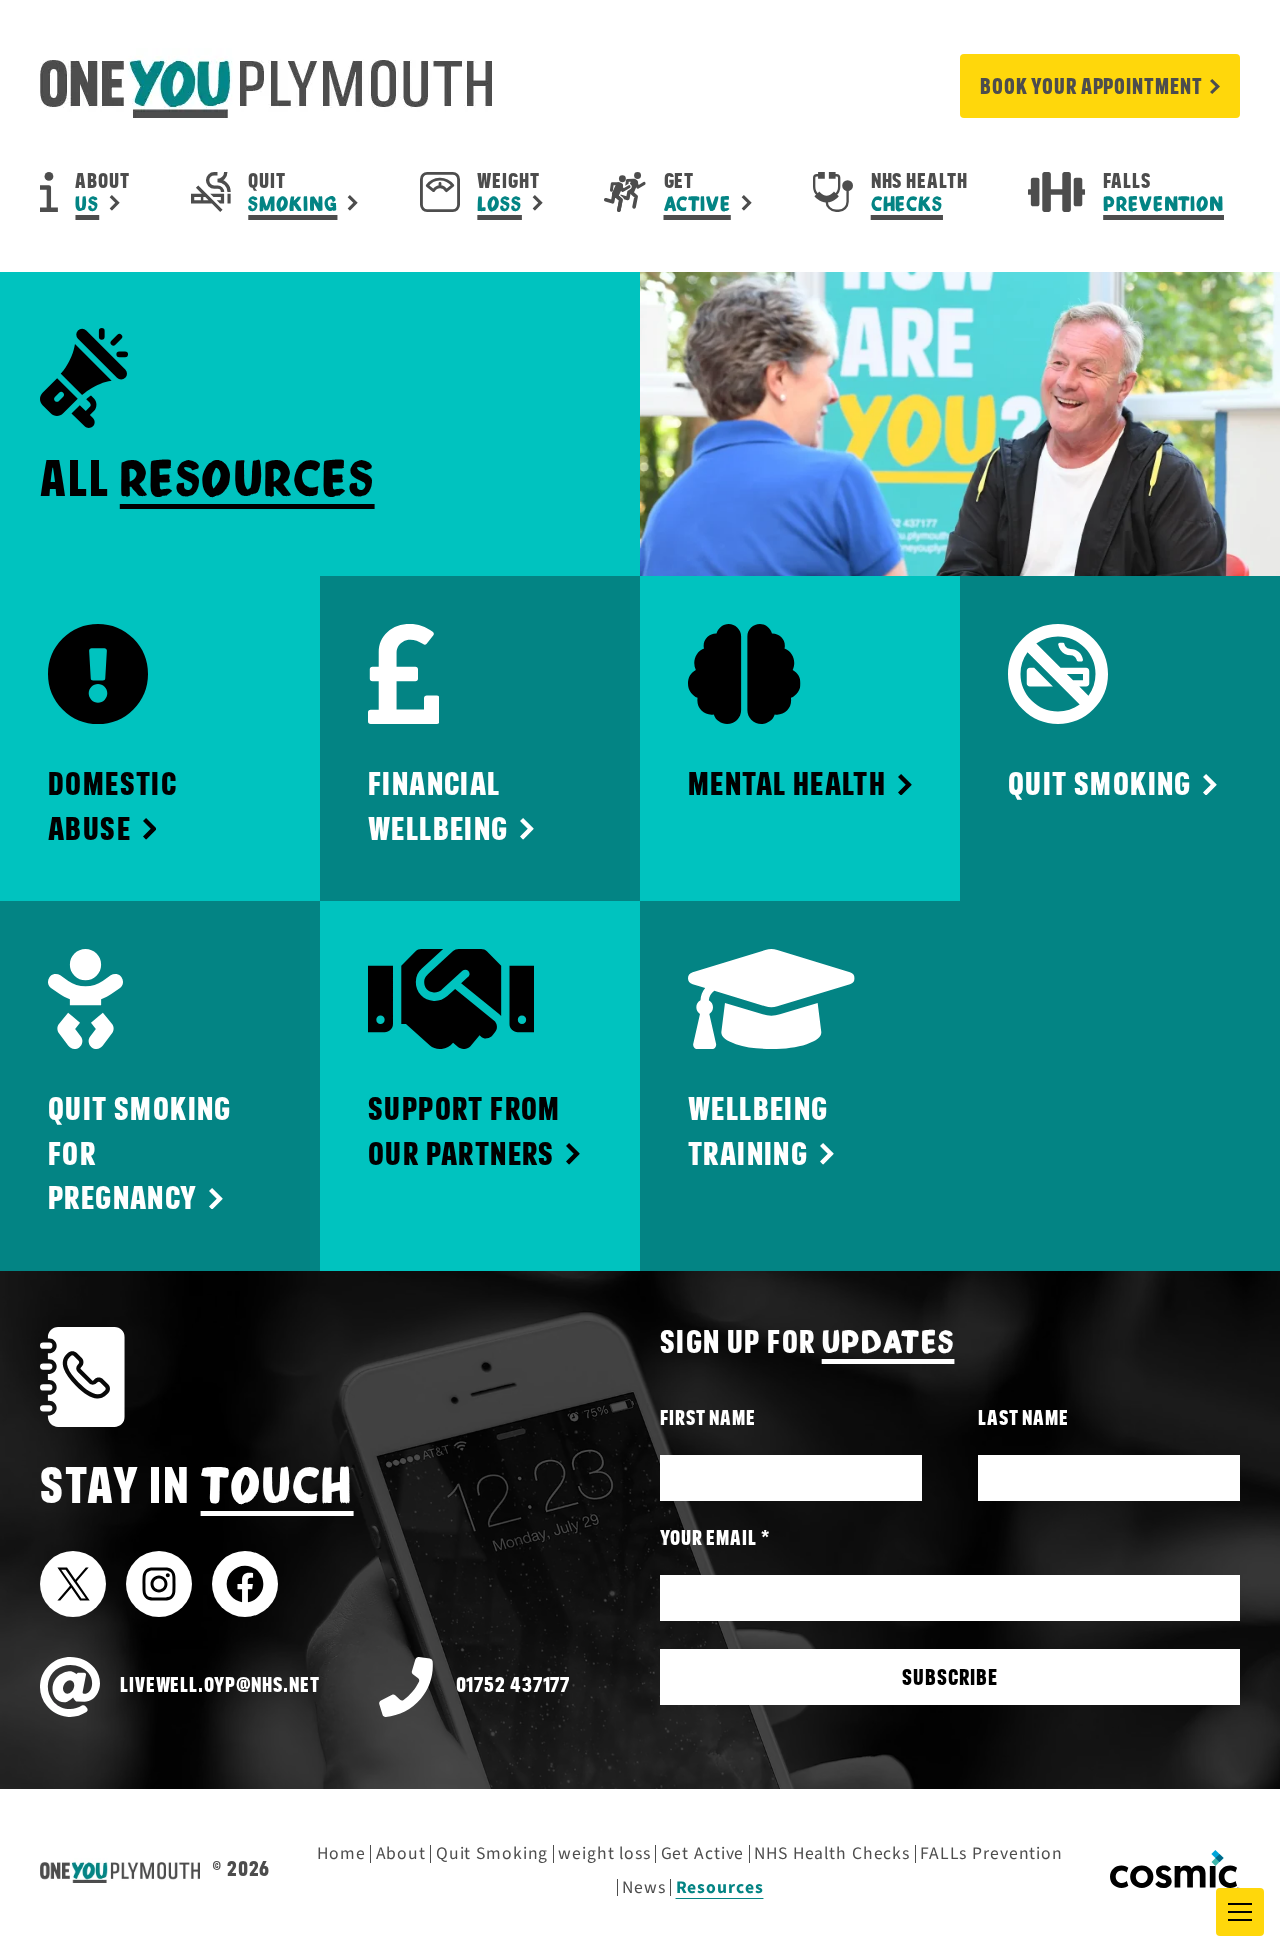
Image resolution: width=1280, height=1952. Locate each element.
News (644, 1887)
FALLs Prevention (991, 1853)
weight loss (604, 1853)
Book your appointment (1091, 87)
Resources (720, 1887)
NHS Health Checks (832, 1853)
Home (341, 1853)
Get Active (703, 1853)
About (401, 1853)
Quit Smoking (492, 1853)
